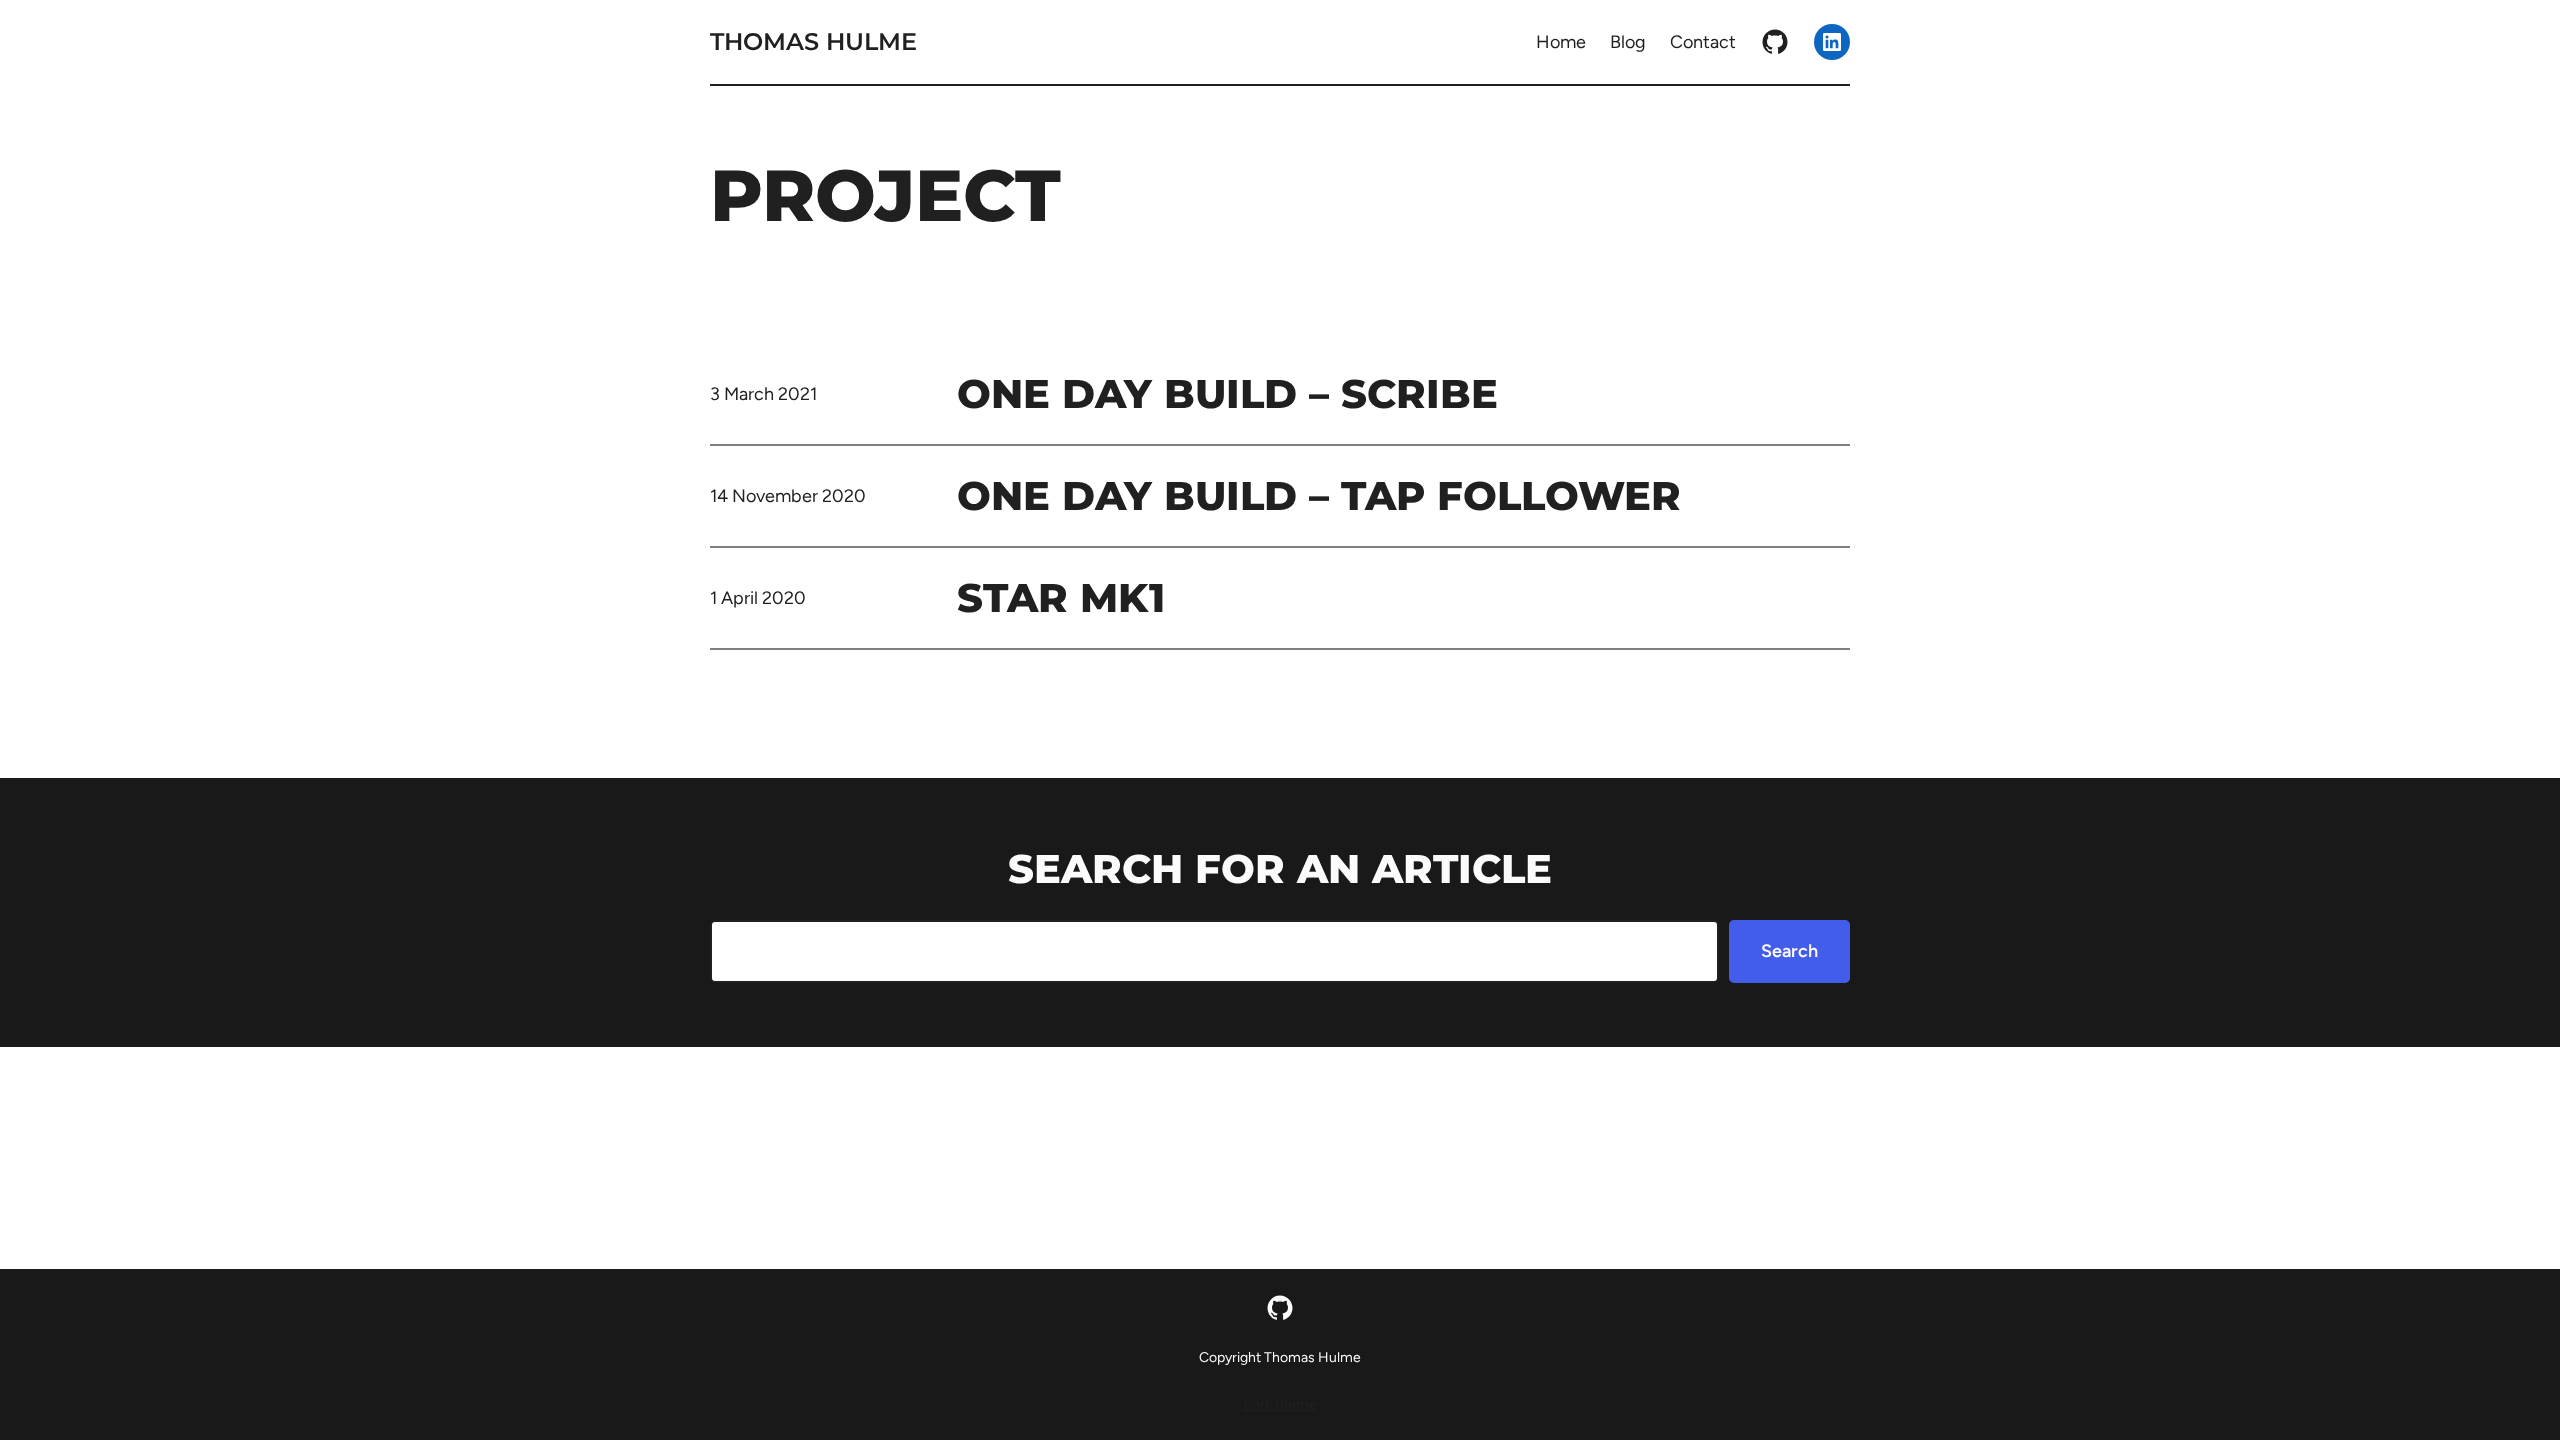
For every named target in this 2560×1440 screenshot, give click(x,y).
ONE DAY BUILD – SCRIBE (1227, 393)
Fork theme (1280, 1404)
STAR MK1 (1061, 597)
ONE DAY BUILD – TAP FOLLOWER (1319, 495)
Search (1789, 951)
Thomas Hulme (813, 41)
